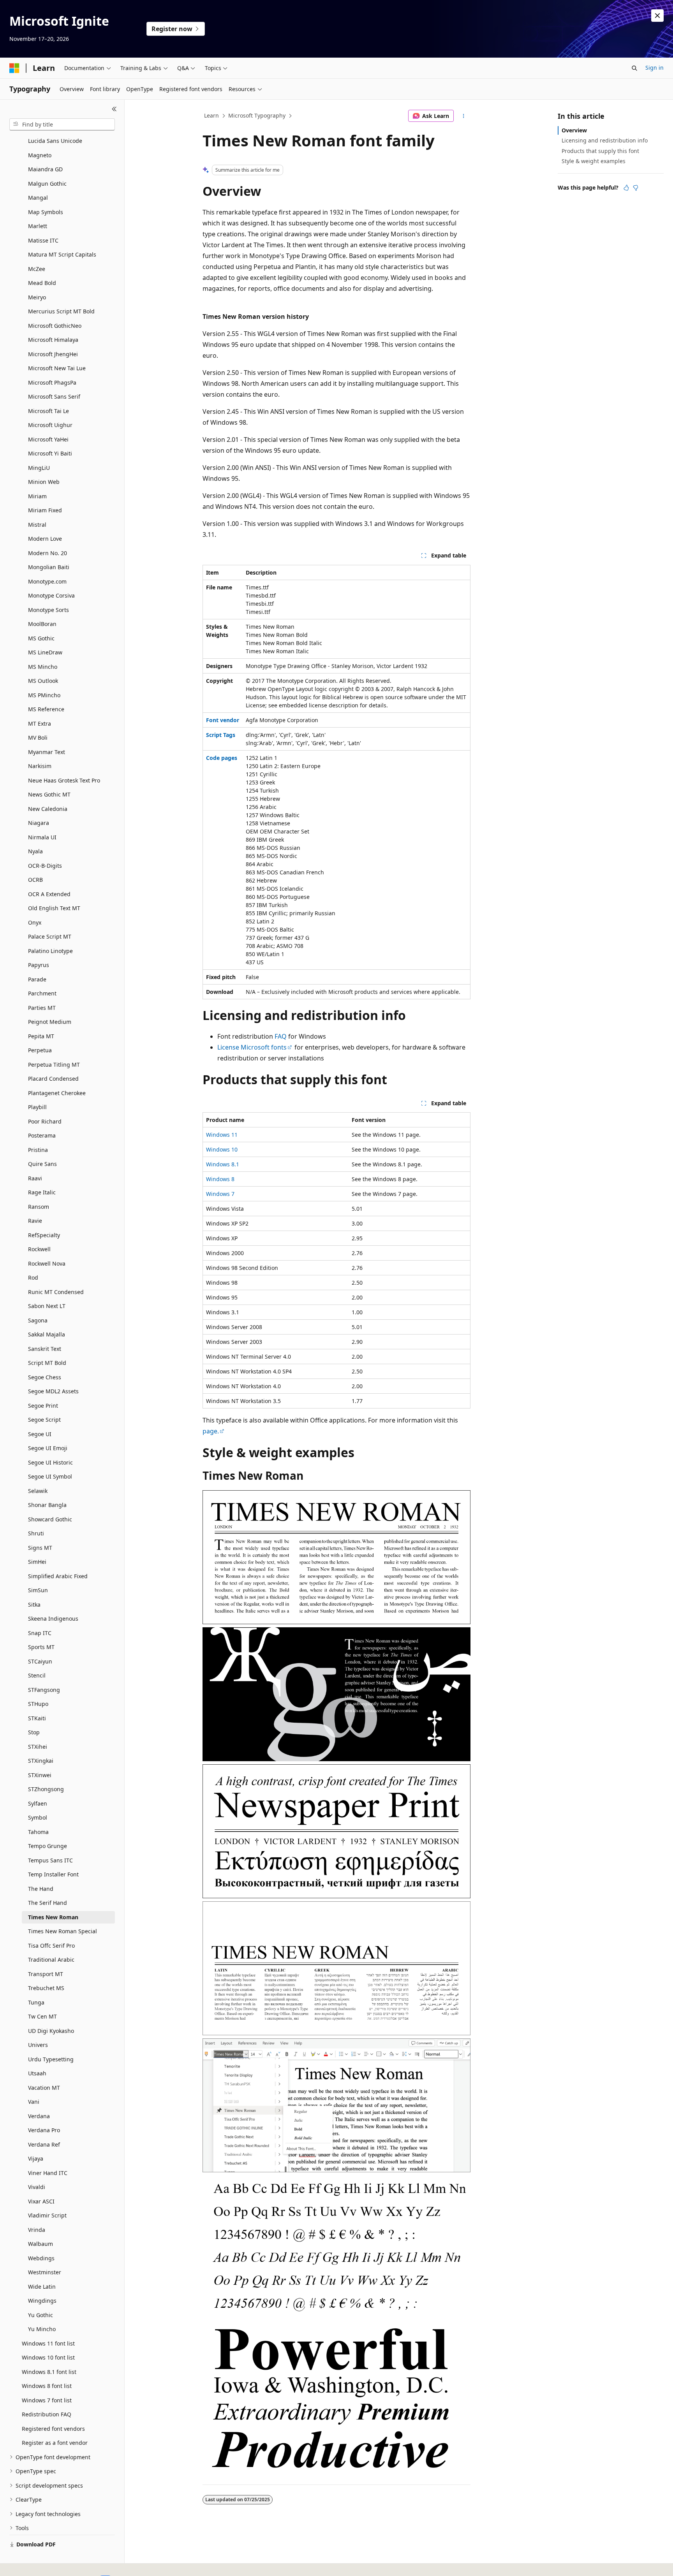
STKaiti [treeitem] (37, 1718)
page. (211, 1431)
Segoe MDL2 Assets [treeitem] (53, 1391)
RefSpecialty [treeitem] (44, 1235)
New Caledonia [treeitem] (48, 809)
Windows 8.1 (223, 1164)
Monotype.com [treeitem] (47, 581)
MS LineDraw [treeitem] (45, 652)
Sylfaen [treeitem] (38, 1803)
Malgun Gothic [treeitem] (47, 184)
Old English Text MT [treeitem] (54, 908)
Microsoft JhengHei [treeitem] (53, 354)
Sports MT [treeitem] (41, 1647)
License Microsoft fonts (252, 1047)
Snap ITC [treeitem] (40, 1633)
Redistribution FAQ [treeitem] (47, 2414)
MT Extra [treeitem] (40, 724)
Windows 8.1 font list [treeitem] (49, 2372)
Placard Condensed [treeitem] (53, 1079)
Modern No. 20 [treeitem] (48, 553)
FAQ (281, 1036)
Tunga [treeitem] (36, 2002)
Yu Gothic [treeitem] (41, 2315)
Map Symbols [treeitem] (46, 212)
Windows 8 (220, 1179)
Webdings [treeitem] (41, 2258)
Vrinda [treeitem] (37, 2230)
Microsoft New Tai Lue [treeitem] (57, 368)
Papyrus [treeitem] (39, 965)
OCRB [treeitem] (35, 880)
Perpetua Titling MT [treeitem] (54, 1065)
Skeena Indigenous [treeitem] (53, 1619)
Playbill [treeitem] (37, 1107)
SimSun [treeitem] (38, 1590)
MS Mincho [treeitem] (43, 667)
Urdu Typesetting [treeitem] (51, 2059)
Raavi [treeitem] (35, 1178)
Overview (574, 130)
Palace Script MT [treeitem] (50, 936)
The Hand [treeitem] (41, 1889)
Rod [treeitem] (33, 1277)
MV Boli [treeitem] (38, 738)
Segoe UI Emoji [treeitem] (48, 1448)
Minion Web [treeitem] (44, 482)
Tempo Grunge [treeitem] (48, 1846)
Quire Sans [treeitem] (42, 1164)
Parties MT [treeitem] (42, 1008)
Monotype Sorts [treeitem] (48, 610)
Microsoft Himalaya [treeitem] (53, 340)
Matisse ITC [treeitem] (43, 240)
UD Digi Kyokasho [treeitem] (51, 2031)
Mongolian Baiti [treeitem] (49, 567)
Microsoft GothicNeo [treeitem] (55, 326)
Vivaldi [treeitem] (37, 2187)
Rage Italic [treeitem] (42, 1192)
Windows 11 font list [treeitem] (48, 2343)
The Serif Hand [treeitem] (48, 1903)
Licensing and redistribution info (605, 140)
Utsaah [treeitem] (37, 2073)
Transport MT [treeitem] (46, 1974)
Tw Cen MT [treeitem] (42, 2016)
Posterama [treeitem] (42, 1135)
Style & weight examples (594, 161)
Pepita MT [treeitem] (41, 1036)
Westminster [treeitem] (45, 2272)
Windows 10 (222, 1149)
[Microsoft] (14, 68)
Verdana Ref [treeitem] (44, 2144)
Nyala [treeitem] (35, 851)
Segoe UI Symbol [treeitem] (50, 1476)
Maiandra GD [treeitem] (45, 169)
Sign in (655, 68)
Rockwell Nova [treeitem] (47, 1263)
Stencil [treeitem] (37, 1675)
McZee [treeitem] (37, 269)
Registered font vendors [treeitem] (53, 2429)
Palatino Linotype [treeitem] (50, 951)
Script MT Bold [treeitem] (47, 1363)
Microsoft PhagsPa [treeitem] (52, 382)
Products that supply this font (600, 151)
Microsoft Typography (257, 115)
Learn (211, 115)
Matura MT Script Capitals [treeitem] (62, 254)
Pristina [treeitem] (38, 1150)
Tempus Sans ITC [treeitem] (50, 1860)
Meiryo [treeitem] (37, 297)
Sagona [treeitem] (38, 1320)
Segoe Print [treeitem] (43, 1406)
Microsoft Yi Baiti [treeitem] (50, 453)
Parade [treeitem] (37, 979)
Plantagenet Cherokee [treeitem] (57, 1093)
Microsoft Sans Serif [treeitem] (54, 397)
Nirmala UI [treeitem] (42, 837)
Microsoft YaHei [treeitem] (48, 439)
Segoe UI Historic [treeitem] (50, 1462)
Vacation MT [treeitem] (44, 2088)
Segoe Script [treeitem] (44, 1420)
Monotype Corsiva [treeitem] (51, 595)
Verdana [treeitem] (39, 2116)
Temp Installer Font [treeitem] (53, 1874)
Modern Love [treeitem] (45, 539)
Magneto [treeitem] (40, 155)
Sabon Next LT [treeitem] (47, 1306)
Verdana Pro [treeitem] (44, 2130)
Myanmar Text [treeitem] (47, 752)
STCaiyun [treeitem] (40, 1661)
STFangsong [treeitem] (44, 1690)
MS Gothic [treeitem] (41, 638)
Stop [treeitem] (34, 1732)
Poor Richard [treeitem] (45, 1121)
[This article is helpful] (626, 188)
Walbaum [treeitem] (41, 2244)
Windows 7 (220, 1194)
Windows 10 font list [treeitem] (48, 2357)
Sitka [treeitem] (34, 1605)
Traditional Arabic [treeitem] (51, 1960)
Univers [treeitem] (38, 2045)
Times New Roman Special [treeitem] (63, 1931)
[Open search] (634, 68)
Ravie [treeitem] (35, 1221)
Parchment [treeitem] (42, 993)
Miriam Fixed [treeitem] (45, 510)
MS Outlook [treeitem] (43, 681)
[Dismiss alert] (657, 16)
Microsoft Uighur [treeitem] (50, 425)
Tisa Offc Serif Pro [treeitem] (51, 1946)
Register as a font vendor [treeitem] (55, 2443)
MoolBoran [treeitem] (42, 624)
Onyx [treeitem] (35, 922)
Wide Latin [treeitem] (42, 2287)
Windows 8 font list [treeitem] (47, 2386)
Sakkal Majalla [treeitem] (47, 1334)
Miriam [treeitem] (37, 496)
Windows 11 (222, 1135)
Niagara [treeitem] (39, 823)
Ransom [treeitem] (39, 1207)
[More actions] (464, 116)
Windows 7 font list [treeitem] (47, 2400)
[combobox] (62, 125)
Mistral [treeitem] (37, 525)
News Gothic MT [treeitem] (49, 794)
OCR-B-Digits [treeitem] (45, 866)
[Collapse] (114, 109)
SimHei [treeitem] (37, 1562)
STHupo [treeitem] (38, 1704)
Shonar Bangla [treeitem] (47, 1505)
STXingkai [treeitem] (41, 1761)
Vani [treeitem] (34, 2102)
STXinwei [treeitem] (40, 1775)
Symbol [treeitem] (38, 1817)
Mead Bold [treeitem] (42, 283)
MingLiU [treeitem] (39, 468)
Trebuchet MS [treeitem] (46, 1988)
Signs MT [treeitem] (40, 1548)
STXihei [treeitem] (38, 1747)
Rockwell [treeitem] (39, 1249)
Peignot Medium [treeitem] (50, 1022)
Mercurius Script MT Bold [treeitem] (61, 311)
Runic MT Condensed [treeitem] (56, 1292)
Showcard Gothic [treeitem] (50, 1519)
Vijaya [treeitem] (36, 2158)
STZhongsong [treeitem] (46, 1789)
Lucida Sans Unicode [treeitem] (55, 141)
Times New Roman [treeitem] (53, 1917)
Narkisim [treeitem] (40, 766)
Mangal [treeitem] (38, 198)
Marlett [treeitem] (38, 226)
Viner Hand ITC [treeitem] (48, 2173)
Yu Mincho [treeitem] (42, 2329)
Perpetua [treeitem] (40, 1050)
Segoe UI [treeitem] (40, 1434)
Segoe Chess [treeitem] (45, 1377)
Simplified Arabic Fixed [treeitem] (58, 1576)
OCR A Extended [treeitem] (49, 894)
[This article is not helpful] (636, 188)
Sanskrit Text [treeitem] (45, 1349)
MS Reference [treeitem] (46, 709)
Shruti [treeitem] (36, 1533)
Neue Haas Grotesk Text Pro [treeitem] (64, 780)
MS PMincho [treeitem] (44, 695)
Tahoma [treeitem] (38, 1832)
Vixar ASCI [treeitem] (41, 2201)
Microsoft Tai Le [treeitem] (48, 411)
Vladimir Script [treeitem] (47, 2215)
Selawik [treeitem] (38, 1491)
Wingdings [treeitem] (42, 2301)
